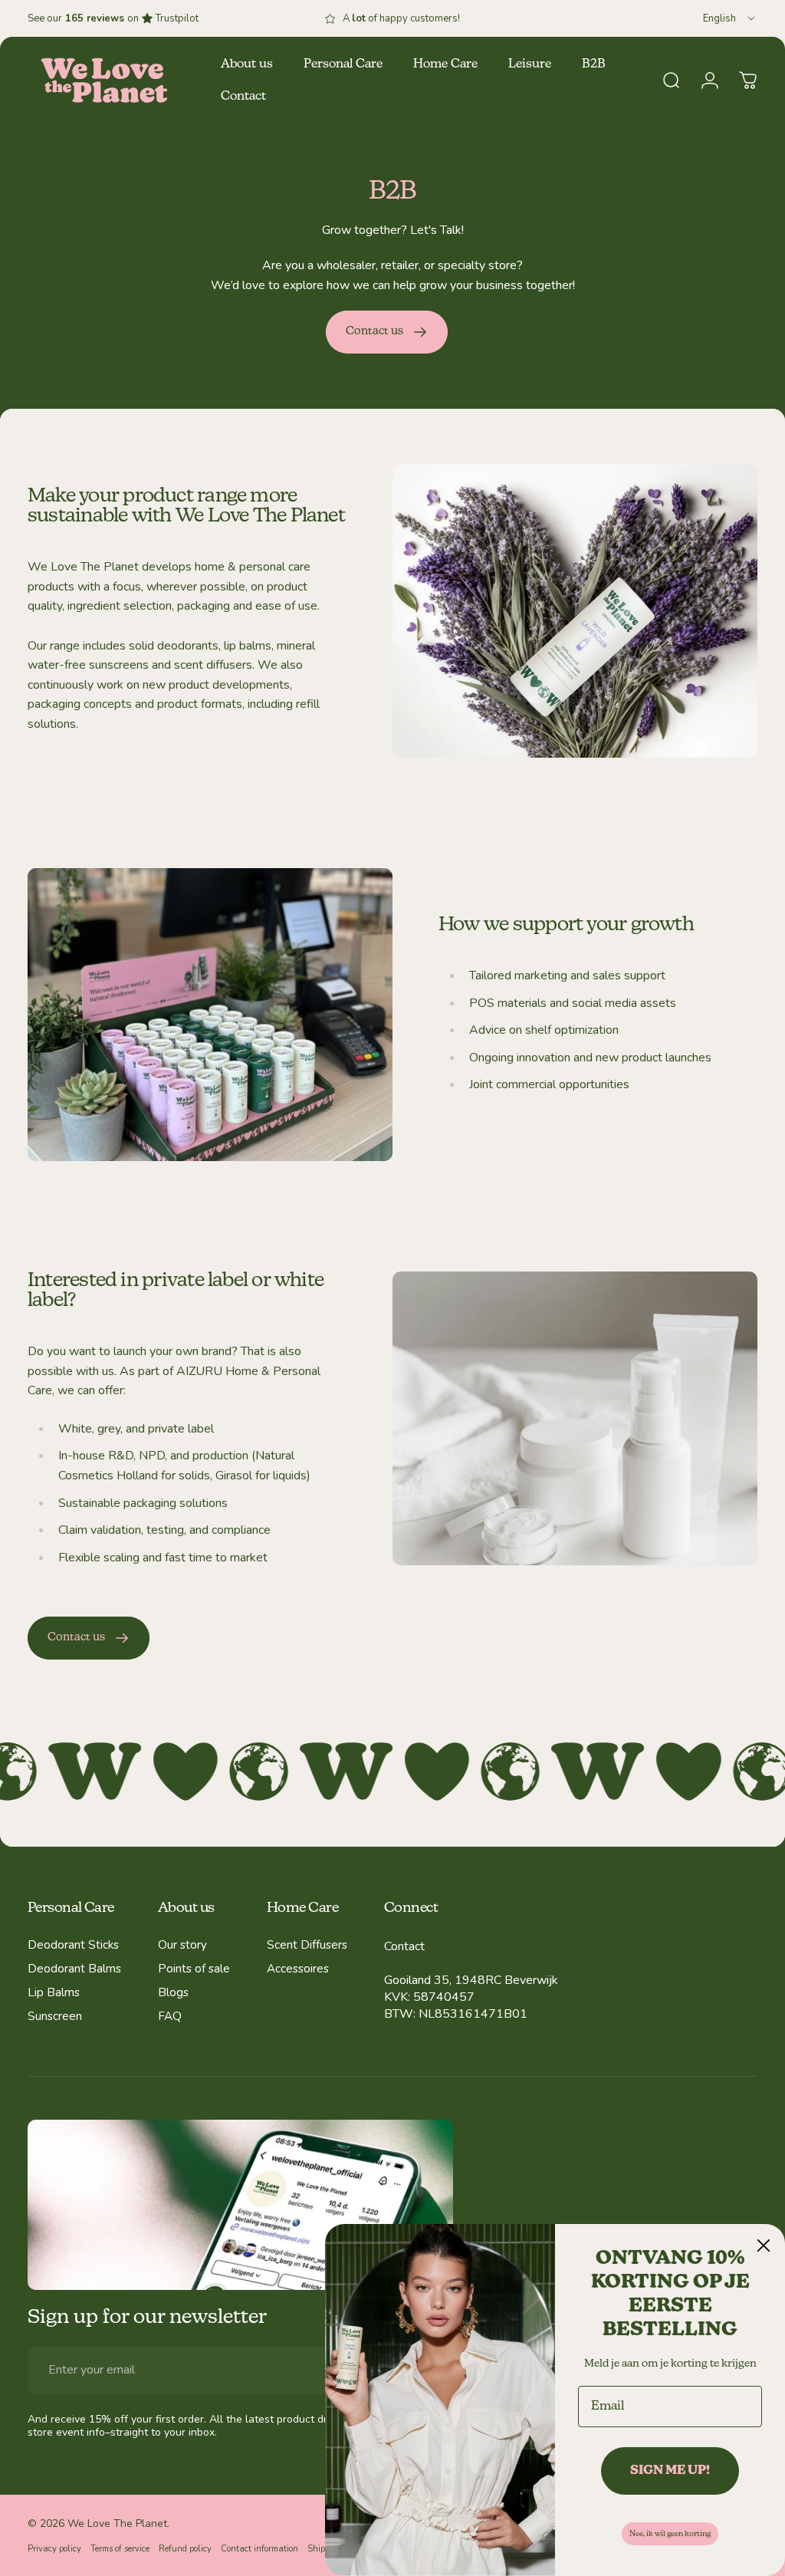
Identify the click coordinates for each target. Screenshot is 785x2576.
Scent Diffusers (307, 1945)
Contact (404, 1946)
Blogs (173, 1993)
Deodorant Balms (74, 1969)
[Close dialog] (764, 2245)
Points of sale (194, 1969)
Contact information (259, 2549)
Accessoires (298, 1969)
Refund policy (185, 2549)
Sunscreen (55, 2017)
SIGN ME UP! (670, 2471)
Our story (182, 1945)
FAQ (170, 2017)
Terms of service (120, 2549)
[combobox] (730, 18)
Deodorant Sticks (73, 1945)
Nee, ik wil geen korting (670, 2534)
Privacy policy (54, 2549)
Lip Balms (54, 1993)
